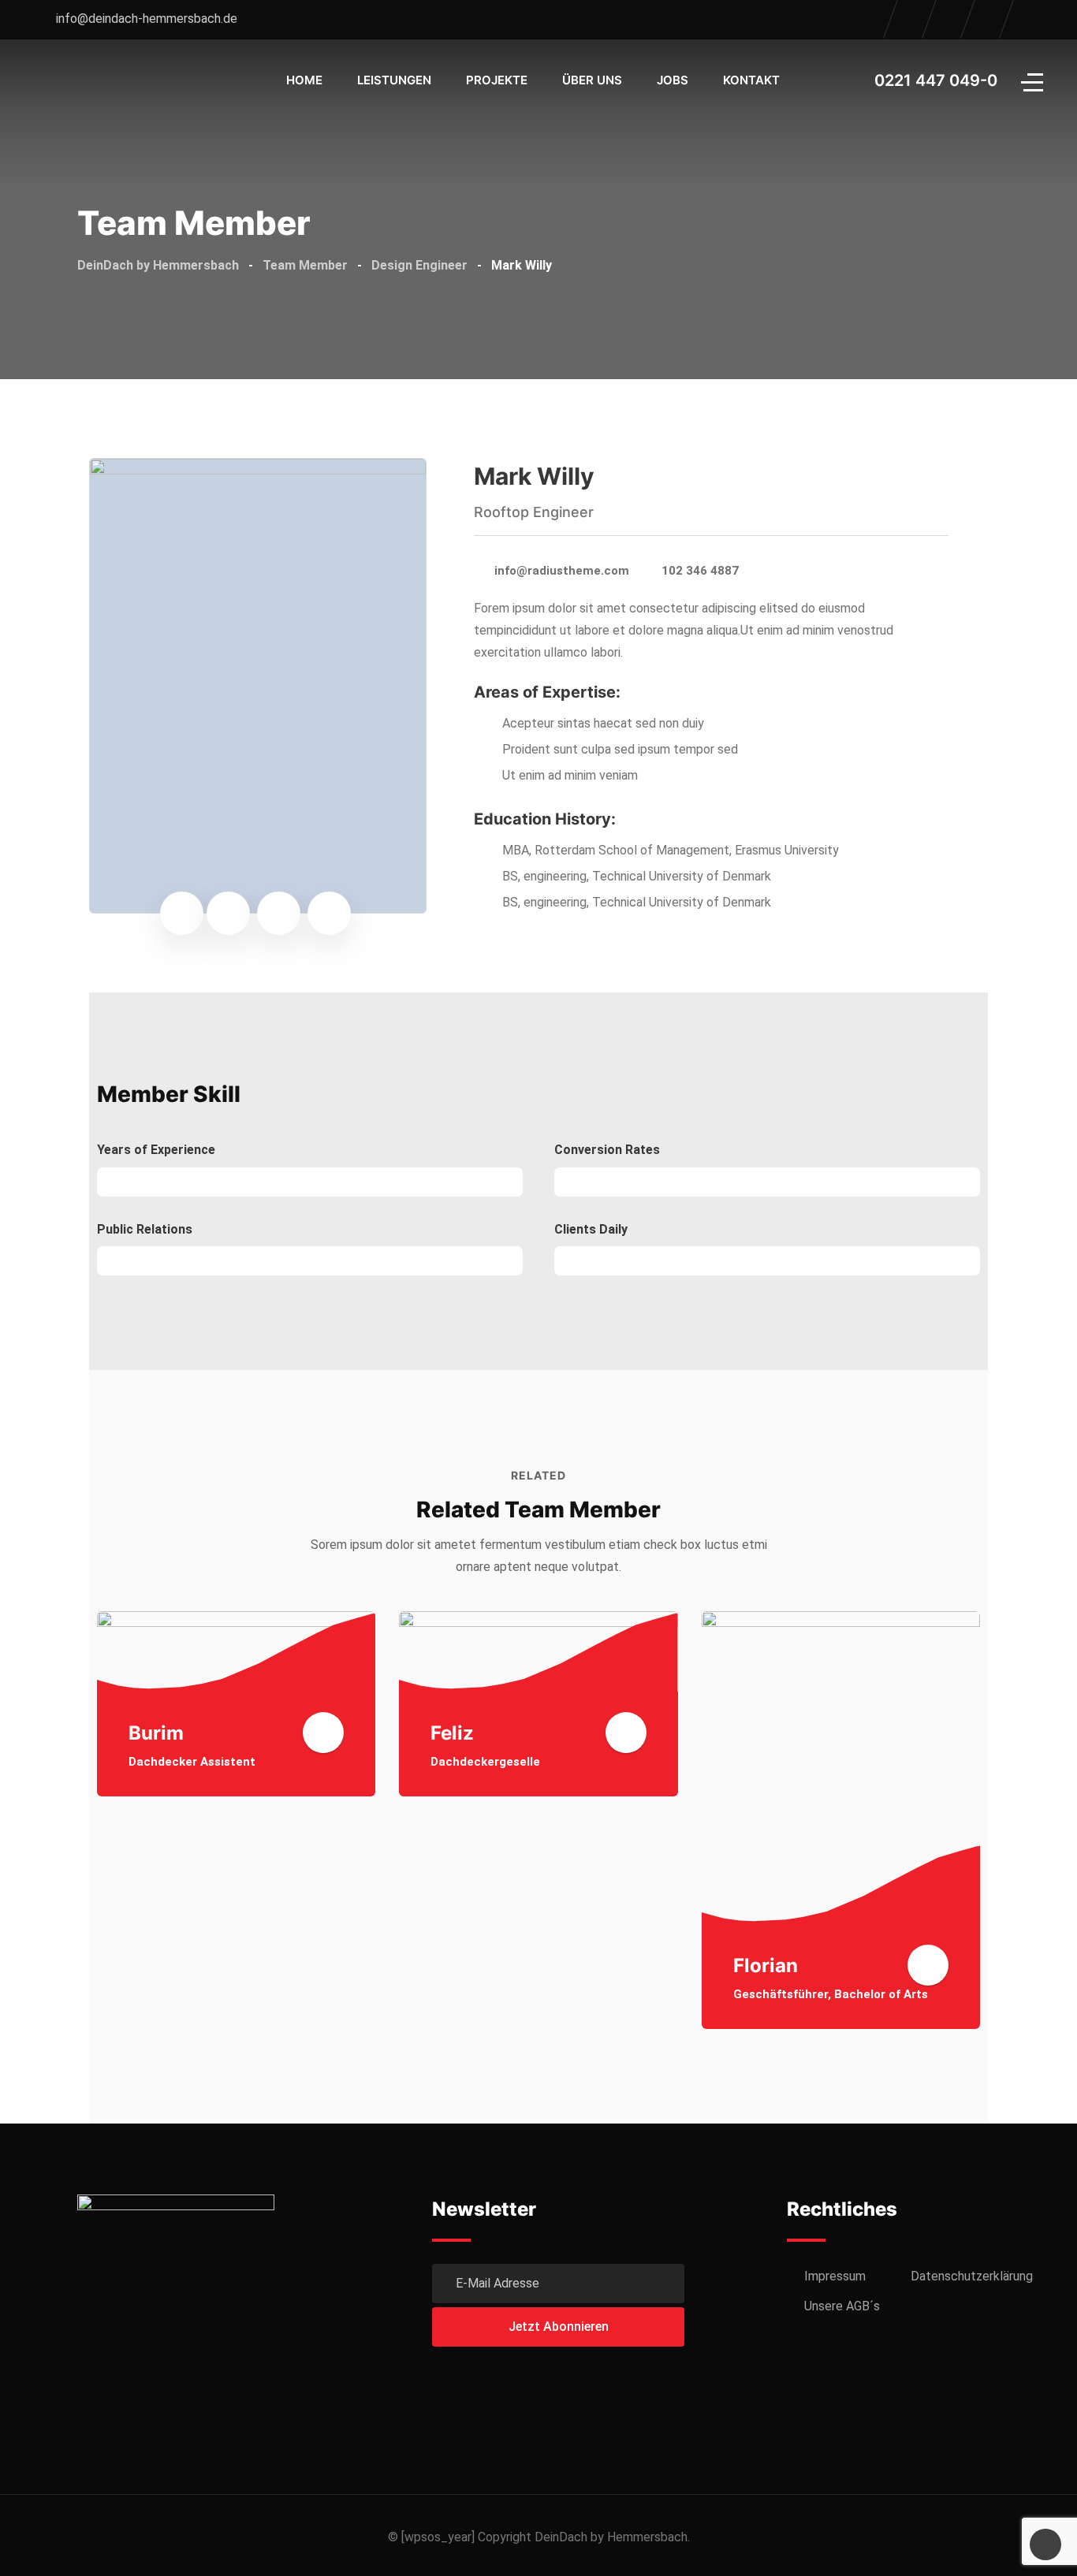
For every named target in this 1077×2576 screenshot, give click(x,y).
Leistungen (394, 80)
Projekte (497, 80)
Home (304, 80)
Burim (156, 1733)
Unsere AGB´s (842, 2306)
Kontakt (751, 80)
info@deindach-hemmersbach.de (147, 19)
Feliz (452, 1733)
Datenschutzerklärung (972, 2276)
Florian (766, 1966)
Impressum (835, 2276)
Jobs (673, 80)
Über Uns (592, 80)
